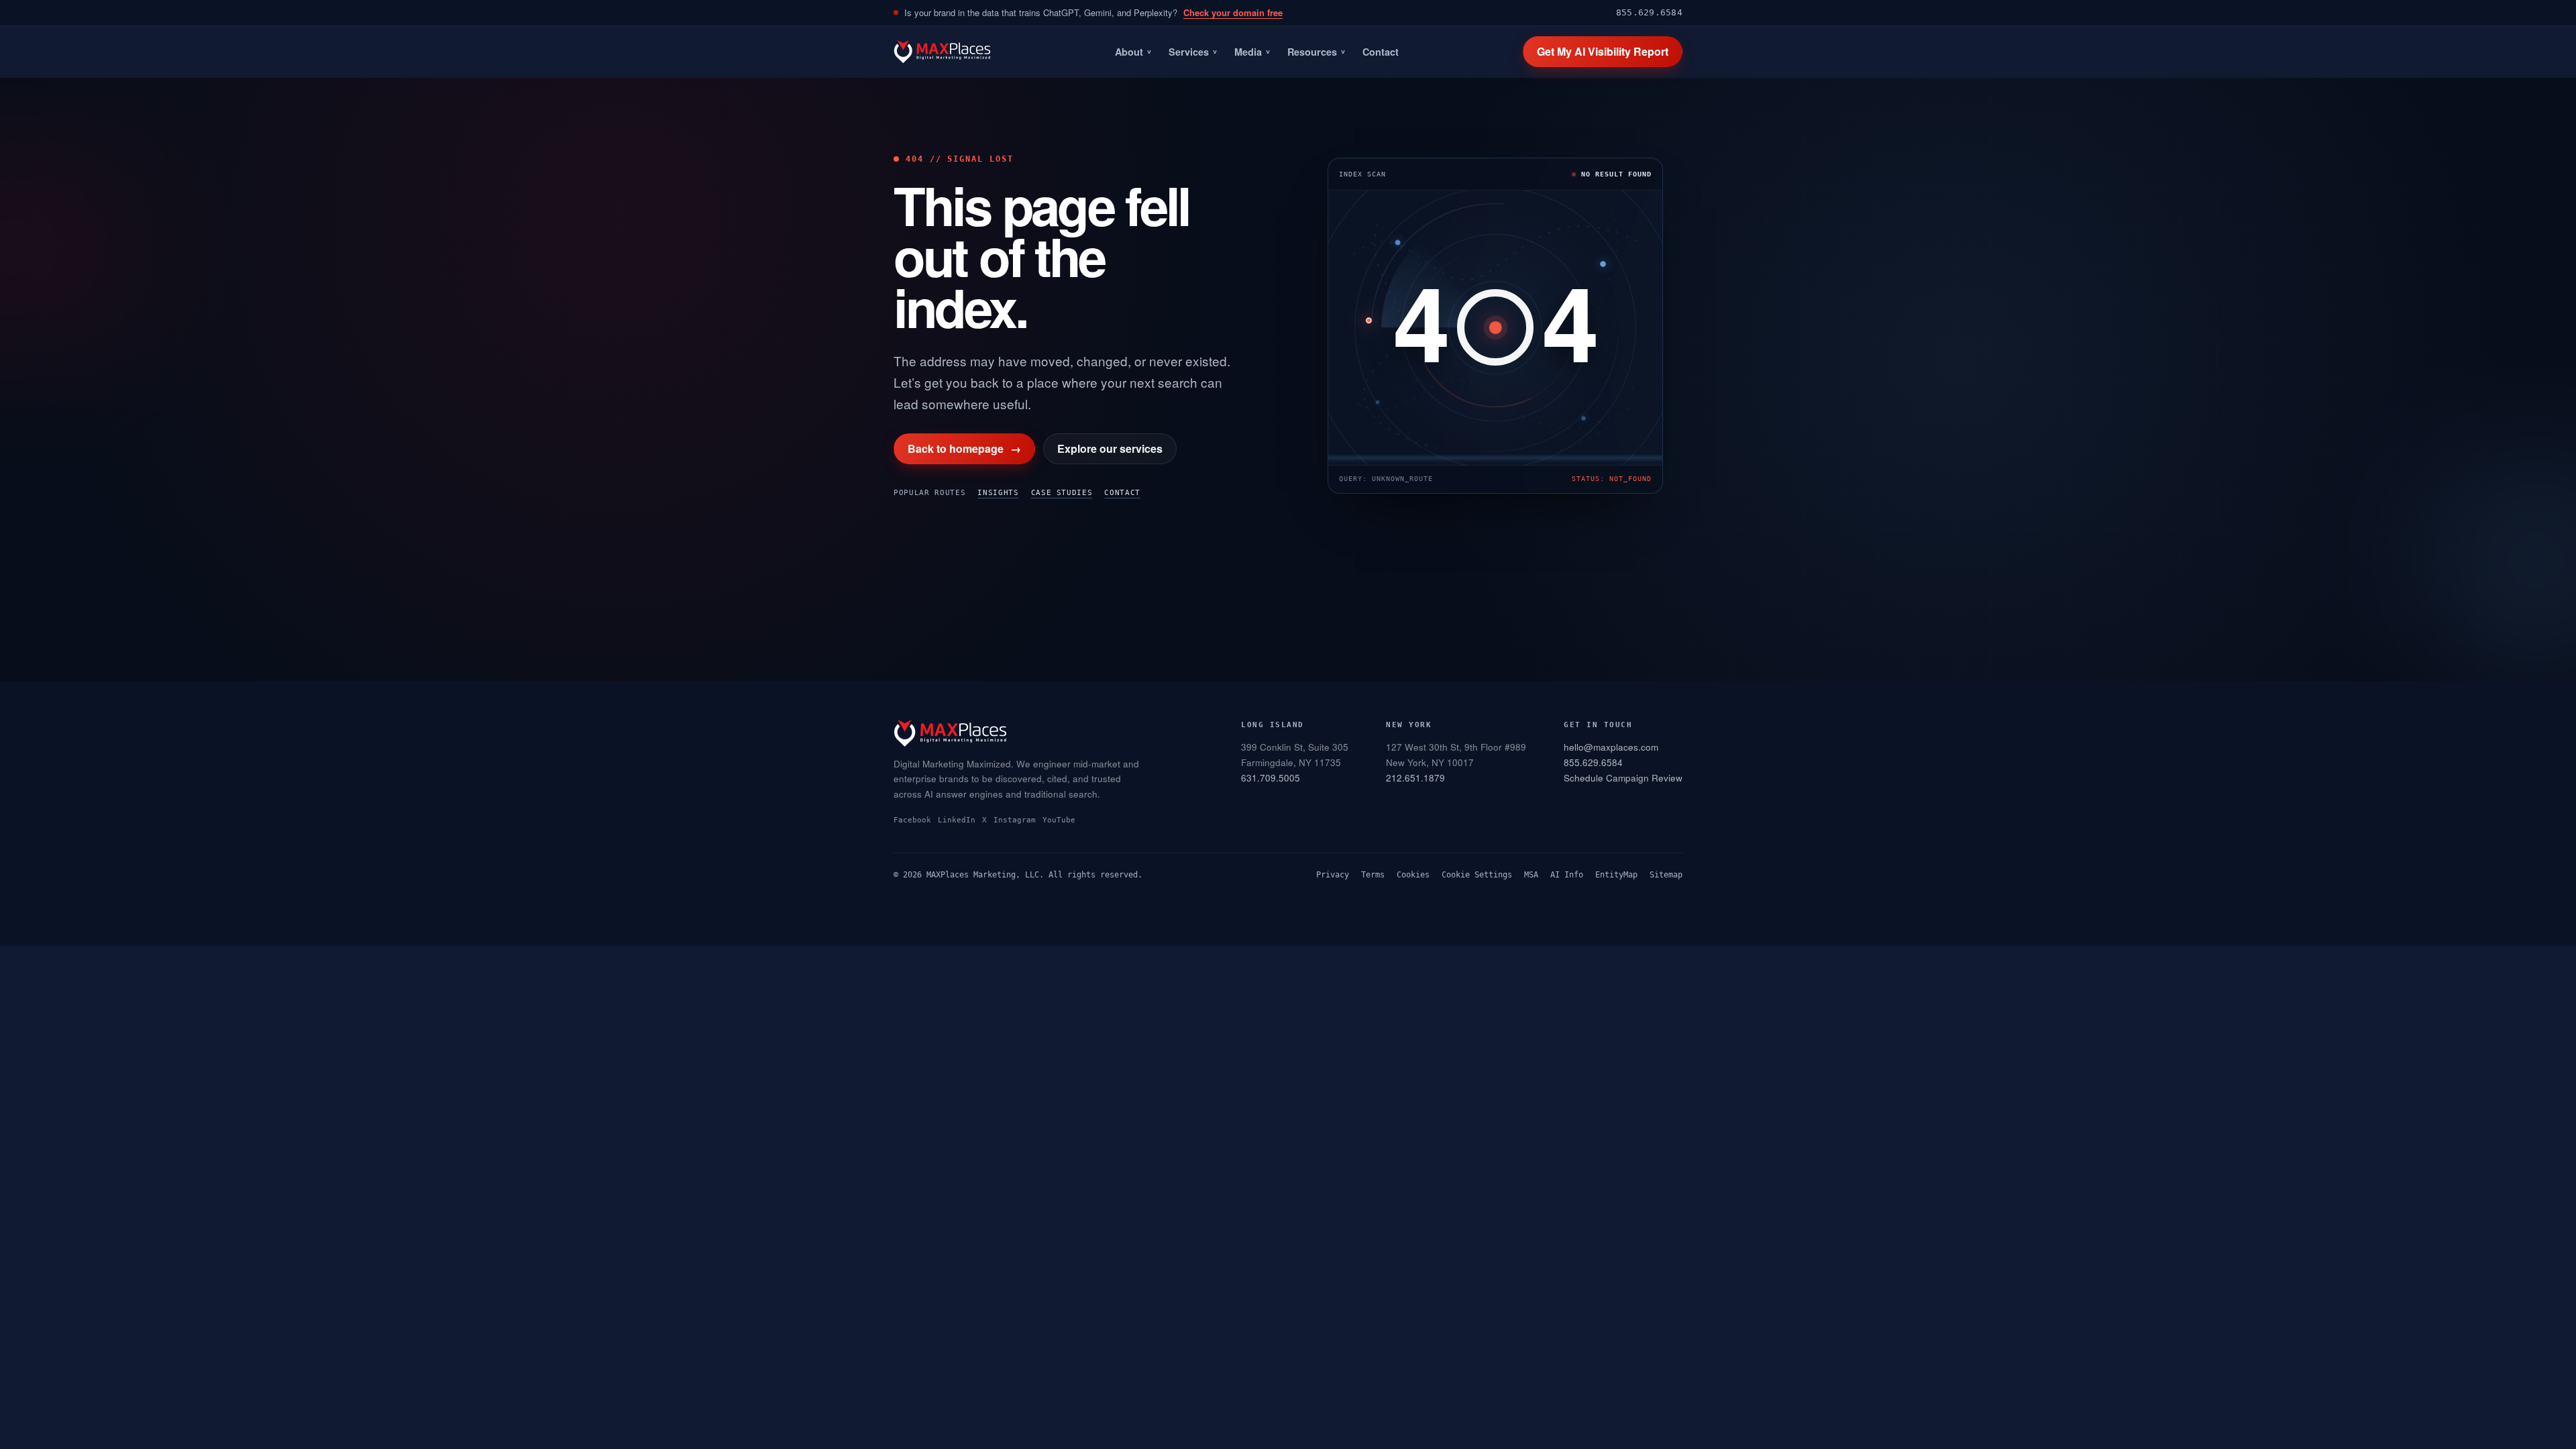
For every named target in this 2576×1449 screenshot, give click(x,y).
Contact (1381, 52)
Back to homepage (964, 448)
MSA (1531, 875)
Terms (1373, 875)
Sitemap (1666, 875)
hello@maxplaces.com (1611, 747)
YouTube (1059, 820)
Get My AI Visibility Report (1603, 51)
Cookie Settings (1477, 875)
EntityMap (1616, 875)
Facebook (912, 820)
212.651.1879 (1415, 778)
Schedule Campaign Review (1623, 778)
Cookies (1413, 875)
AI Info (1567, 875)
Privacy (1333, 875)
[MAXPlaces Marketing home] (942, 52)
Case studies (1062, 493)
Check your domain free (1233, 12)
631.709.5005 (1271, 778)
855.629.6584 (1649, 12)
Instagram (1015, 820)
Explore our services (1110, 448)
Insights (998, 493)
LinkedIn (957, 820)
